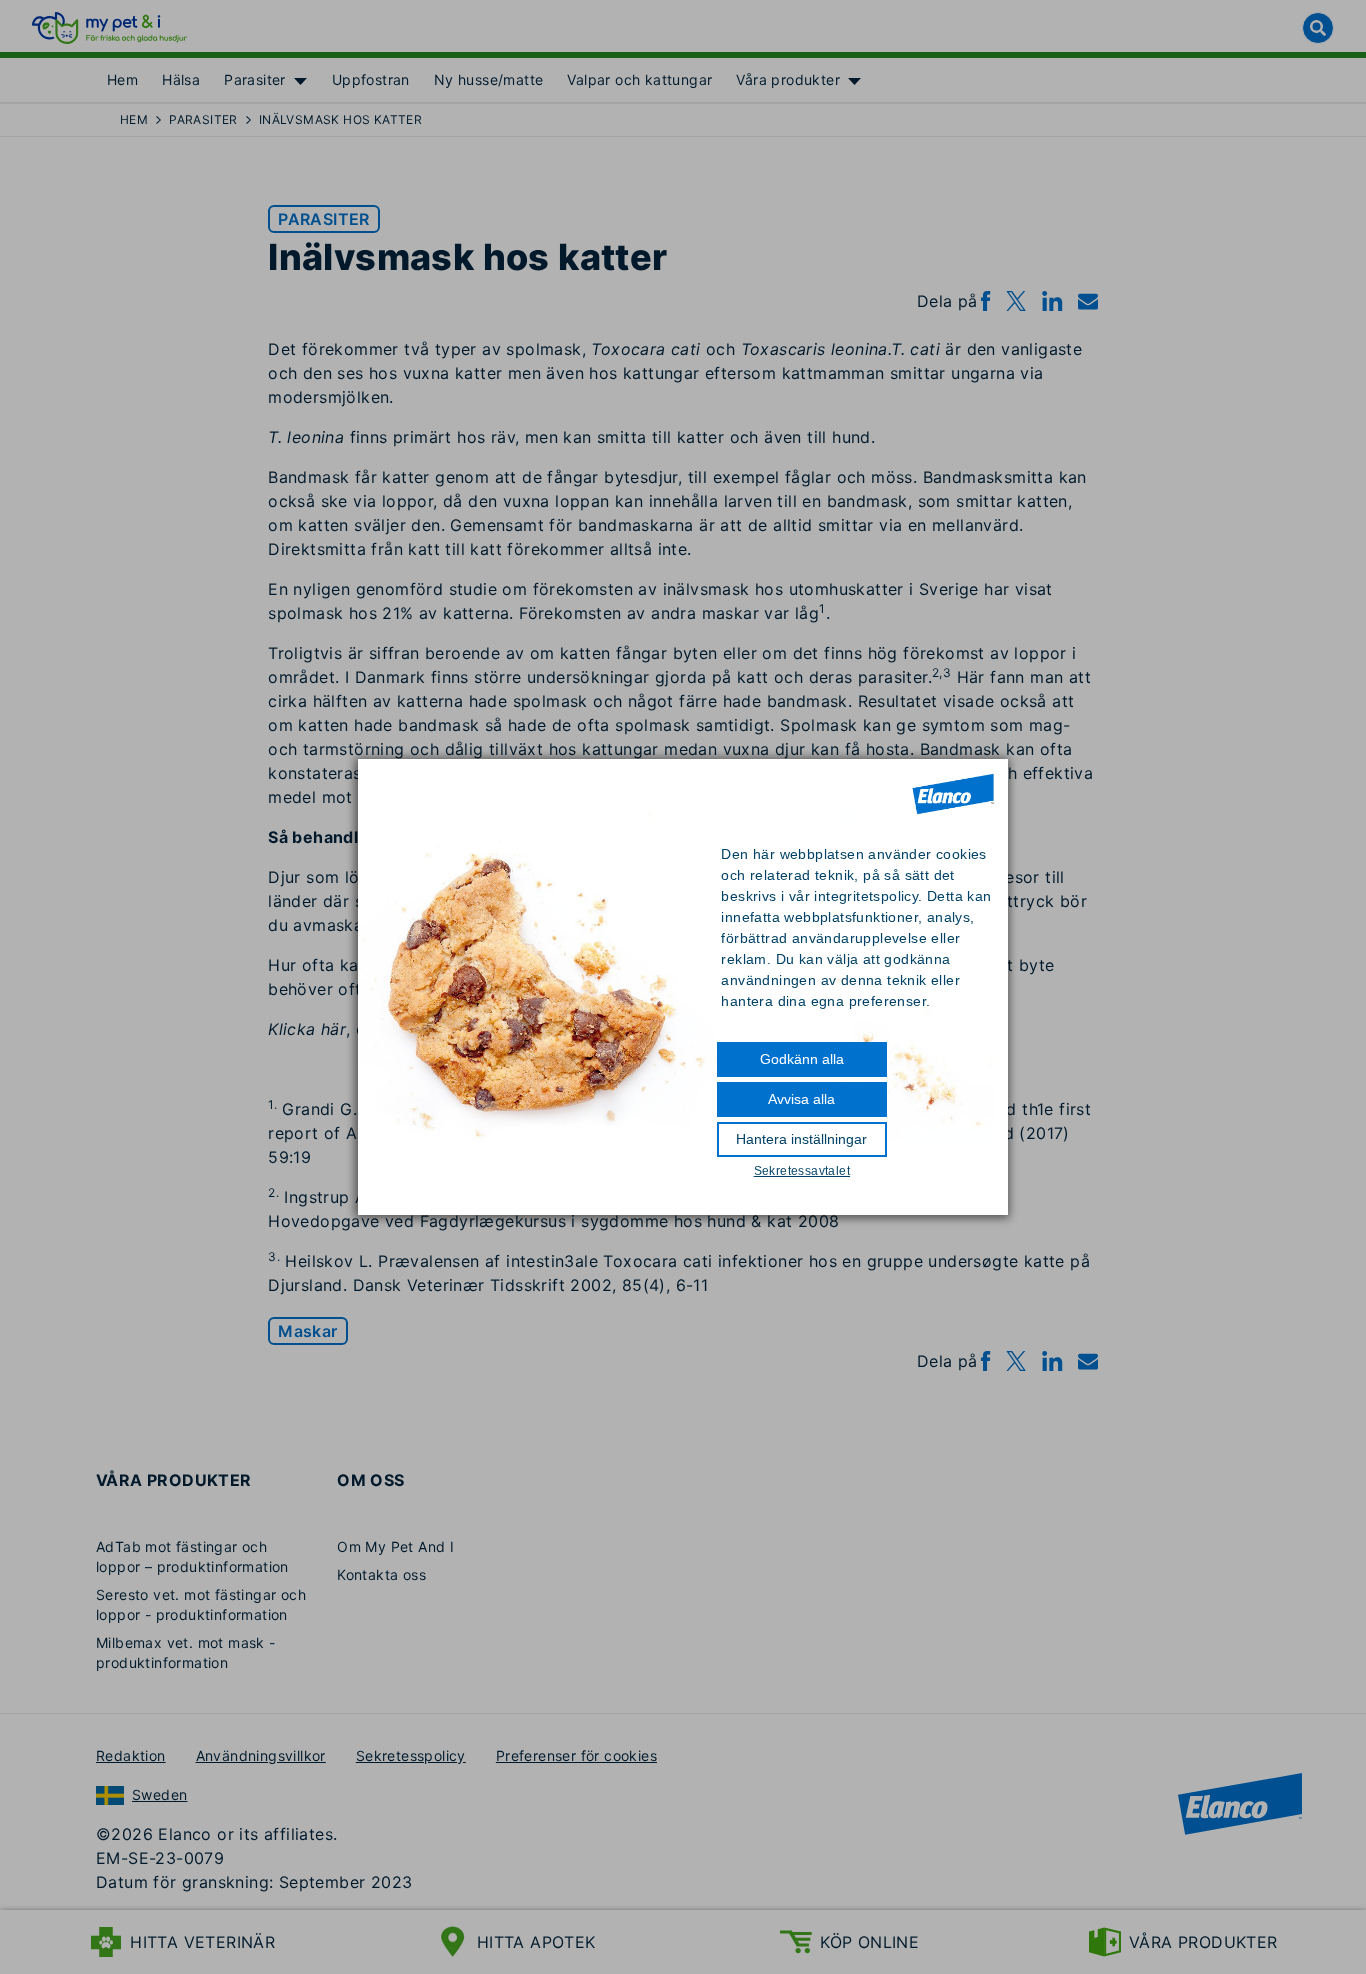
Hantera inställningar (801, 1139)
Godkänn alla (802, 1059)
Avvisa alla (801, 1099)
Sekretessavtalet (802, 1171)
